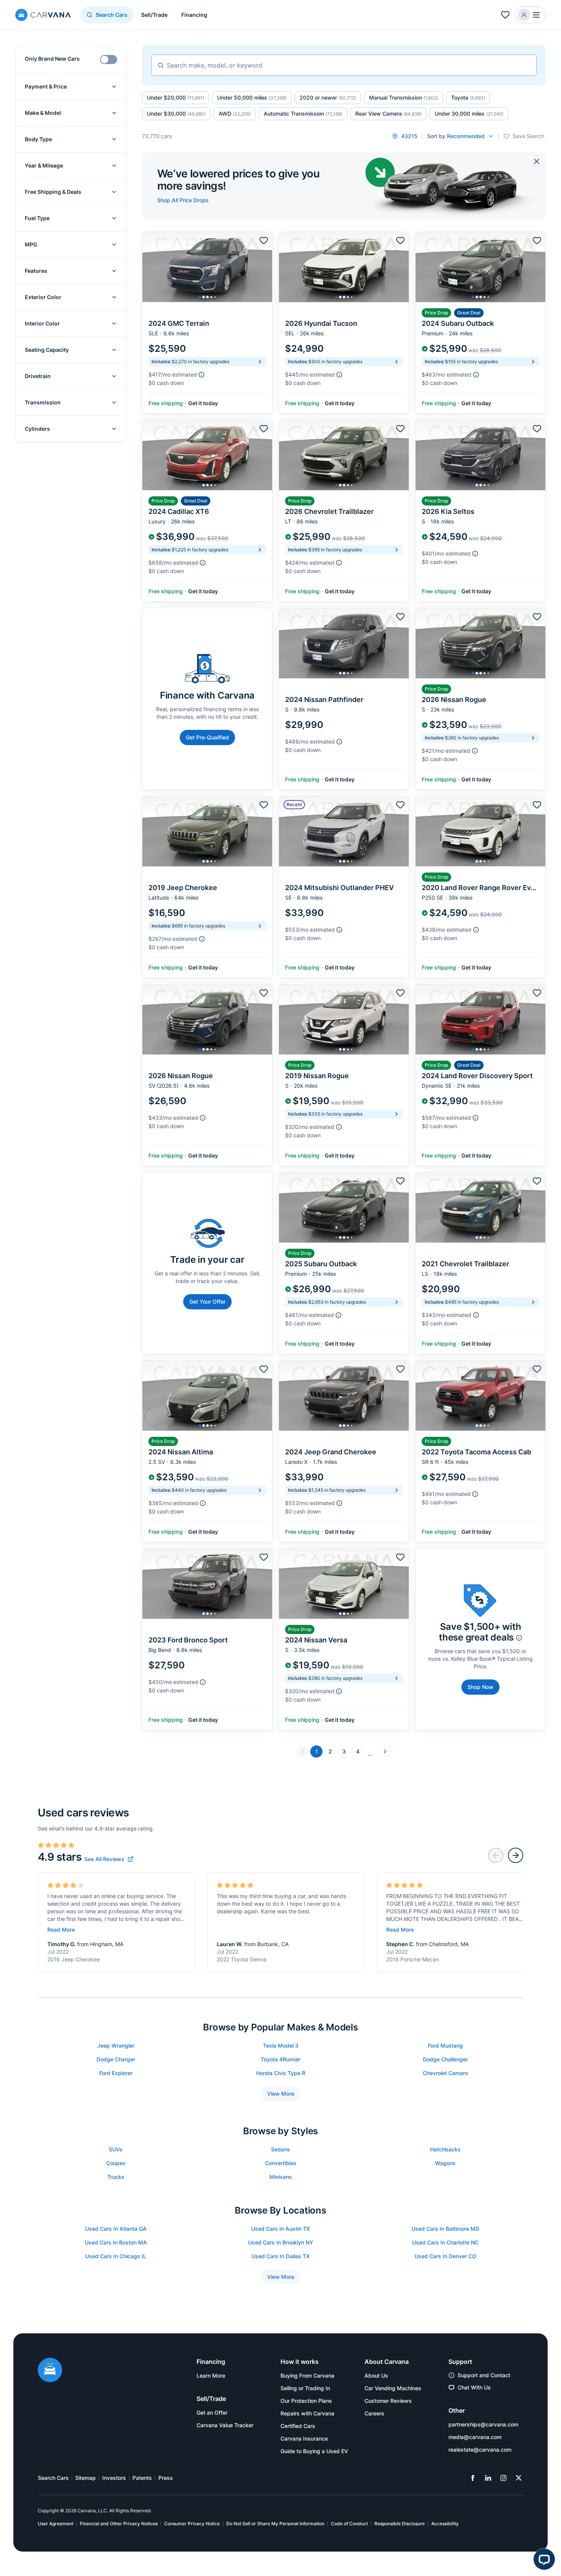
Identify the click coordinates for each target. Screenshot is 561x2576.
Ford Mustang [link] (445, 2046)
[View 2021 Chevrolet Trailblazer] (480, 1263)
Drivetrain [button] (38, 376)
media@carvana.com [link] (475, 2437)
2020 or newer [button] (328, 97)
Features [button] (36, 271)
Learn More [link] (211, 2376)
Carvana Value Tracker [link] (225, 2425)
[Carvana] (43, 16)
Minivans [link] (281, 2177)
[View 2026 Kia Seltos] (480, 511)
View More (281, 2094)
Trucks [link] (116, 2177)
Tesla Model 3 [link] (281, 2046)
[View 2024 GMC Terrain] (207, 323)
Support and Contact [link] (484, 2375)
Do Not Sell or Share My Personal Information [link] (275, 2524)
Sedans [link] (280, 2149)
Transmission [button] (43, 402)
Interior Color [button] (42, 323)
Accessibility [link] (445, 2524)
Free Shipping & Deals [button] (53, 192)
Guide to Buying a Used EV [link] (314, 2451)
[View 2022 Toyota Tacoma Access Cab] (480, 1451)
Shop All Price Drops (183, 200)
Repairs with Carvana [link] (307, 2413)
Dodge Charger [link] (116, 2059)
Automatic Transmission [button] (303, 114)
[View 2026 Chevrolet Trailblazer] (344, 511)
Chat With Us (474, 2387)
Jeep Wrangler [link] (116, 2046)
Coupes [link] (116, 2163)
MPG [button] (31, 244)
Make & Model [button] (43, 113)
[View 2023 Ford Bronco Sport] (207, 1639)
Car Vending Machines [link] (393, 2388)
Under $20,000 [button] (176, 97)
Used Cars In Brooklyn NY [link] (281, 2242)
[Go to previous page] (303, 1752)
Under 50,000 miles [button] (252, 97)
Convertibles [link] (281, 2163)
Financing (194, 15)
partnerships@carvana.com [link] (483, 2424)
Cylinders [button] (37, 429)
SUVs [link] (116, 2149)
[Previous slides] (496, 1855)
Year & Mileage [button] (44, 165)
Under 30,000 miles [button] (469, 114)
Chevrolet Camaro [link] (445, 2073)
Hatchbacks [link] (445, 2149)
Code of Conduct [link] (349, 2524)
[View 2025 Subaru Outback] (344, 1263)
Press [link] (166, 2478)
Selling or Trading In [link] (305, 2388)
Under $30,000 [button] (176, 114)
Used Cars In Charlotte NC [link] (445, 2242)
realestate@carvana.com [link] (480, 2450)
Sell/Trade (154, 15)
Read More (61, 1930)
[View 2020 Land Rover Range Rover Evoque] (480, 887)
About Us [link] (376, 2376)
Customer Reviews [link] (388, 2401)
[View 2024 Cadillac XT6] (207, 511)
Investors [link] (114, 2478)
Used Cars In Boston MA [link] (116, 2242)
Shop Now (480, 1687)
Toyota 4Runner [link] (280, 2059)
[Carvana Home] (50, 2371)
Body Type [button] (38, 139)
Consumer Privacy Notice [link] (192, 2524)
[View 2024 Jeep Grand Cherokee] (344, 1451)
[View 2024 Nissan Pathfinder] (344, 699)
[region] (207, 267)
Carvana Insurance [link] (304, 2438)
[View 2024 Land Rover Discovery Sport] (480, 1075)
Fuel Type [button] (37, 218)
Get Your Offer (207, 1302)
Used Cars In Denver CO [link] (445, 2256)
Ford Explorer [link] (116, 2073)
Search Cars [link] (53, 2478)
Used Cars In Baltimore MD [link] (445, 2229)
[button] (530, 15)
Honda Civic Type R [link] (281, 2073)
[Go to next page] (385, 1752)
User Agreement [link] (56, 2524)
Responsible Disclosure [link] (400, 2524)
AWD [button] (235, 114)
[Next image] (264, 267)
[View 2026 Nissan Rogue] (480, 699)
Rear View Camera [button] (389, 114)
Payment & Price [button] (46, 86)
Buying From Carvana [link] (307, 2376)
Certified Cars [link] (298, 2426)
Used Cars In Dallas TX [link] (280, 2256)
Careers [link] (374, 2413)
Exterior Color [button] (43, 297)
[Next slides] (516, 1855)
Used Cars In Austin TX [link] (280, 2229)
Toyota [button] (468, 97)
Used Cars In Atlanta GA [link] (116, 2229)
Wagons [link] (445, 2163)
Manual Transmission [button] (404, 97)
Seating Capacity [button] (47, 350)
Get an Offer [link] (212, 2413)
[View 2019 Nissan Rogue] (344, 1075)
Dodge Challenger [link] (445, 2059)
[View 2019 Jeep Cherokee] (207, 887)
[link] (109, 1859)
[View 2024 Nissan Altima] (207, 1451)
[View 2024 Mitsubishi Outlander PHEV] (344, 887)
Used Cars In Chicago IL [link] (116, 2256)
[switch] (109, 60)
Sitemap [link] (85, 2478)
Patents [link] (142, 2478)
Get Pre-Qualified (207, 737)
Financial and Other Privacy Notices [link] (119, 2524)
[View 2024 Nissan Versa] (344, 1639)
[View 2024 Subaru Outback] (480, 323)
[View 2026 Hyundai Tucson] (344, 323)
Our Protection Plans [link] (306, 2401)
